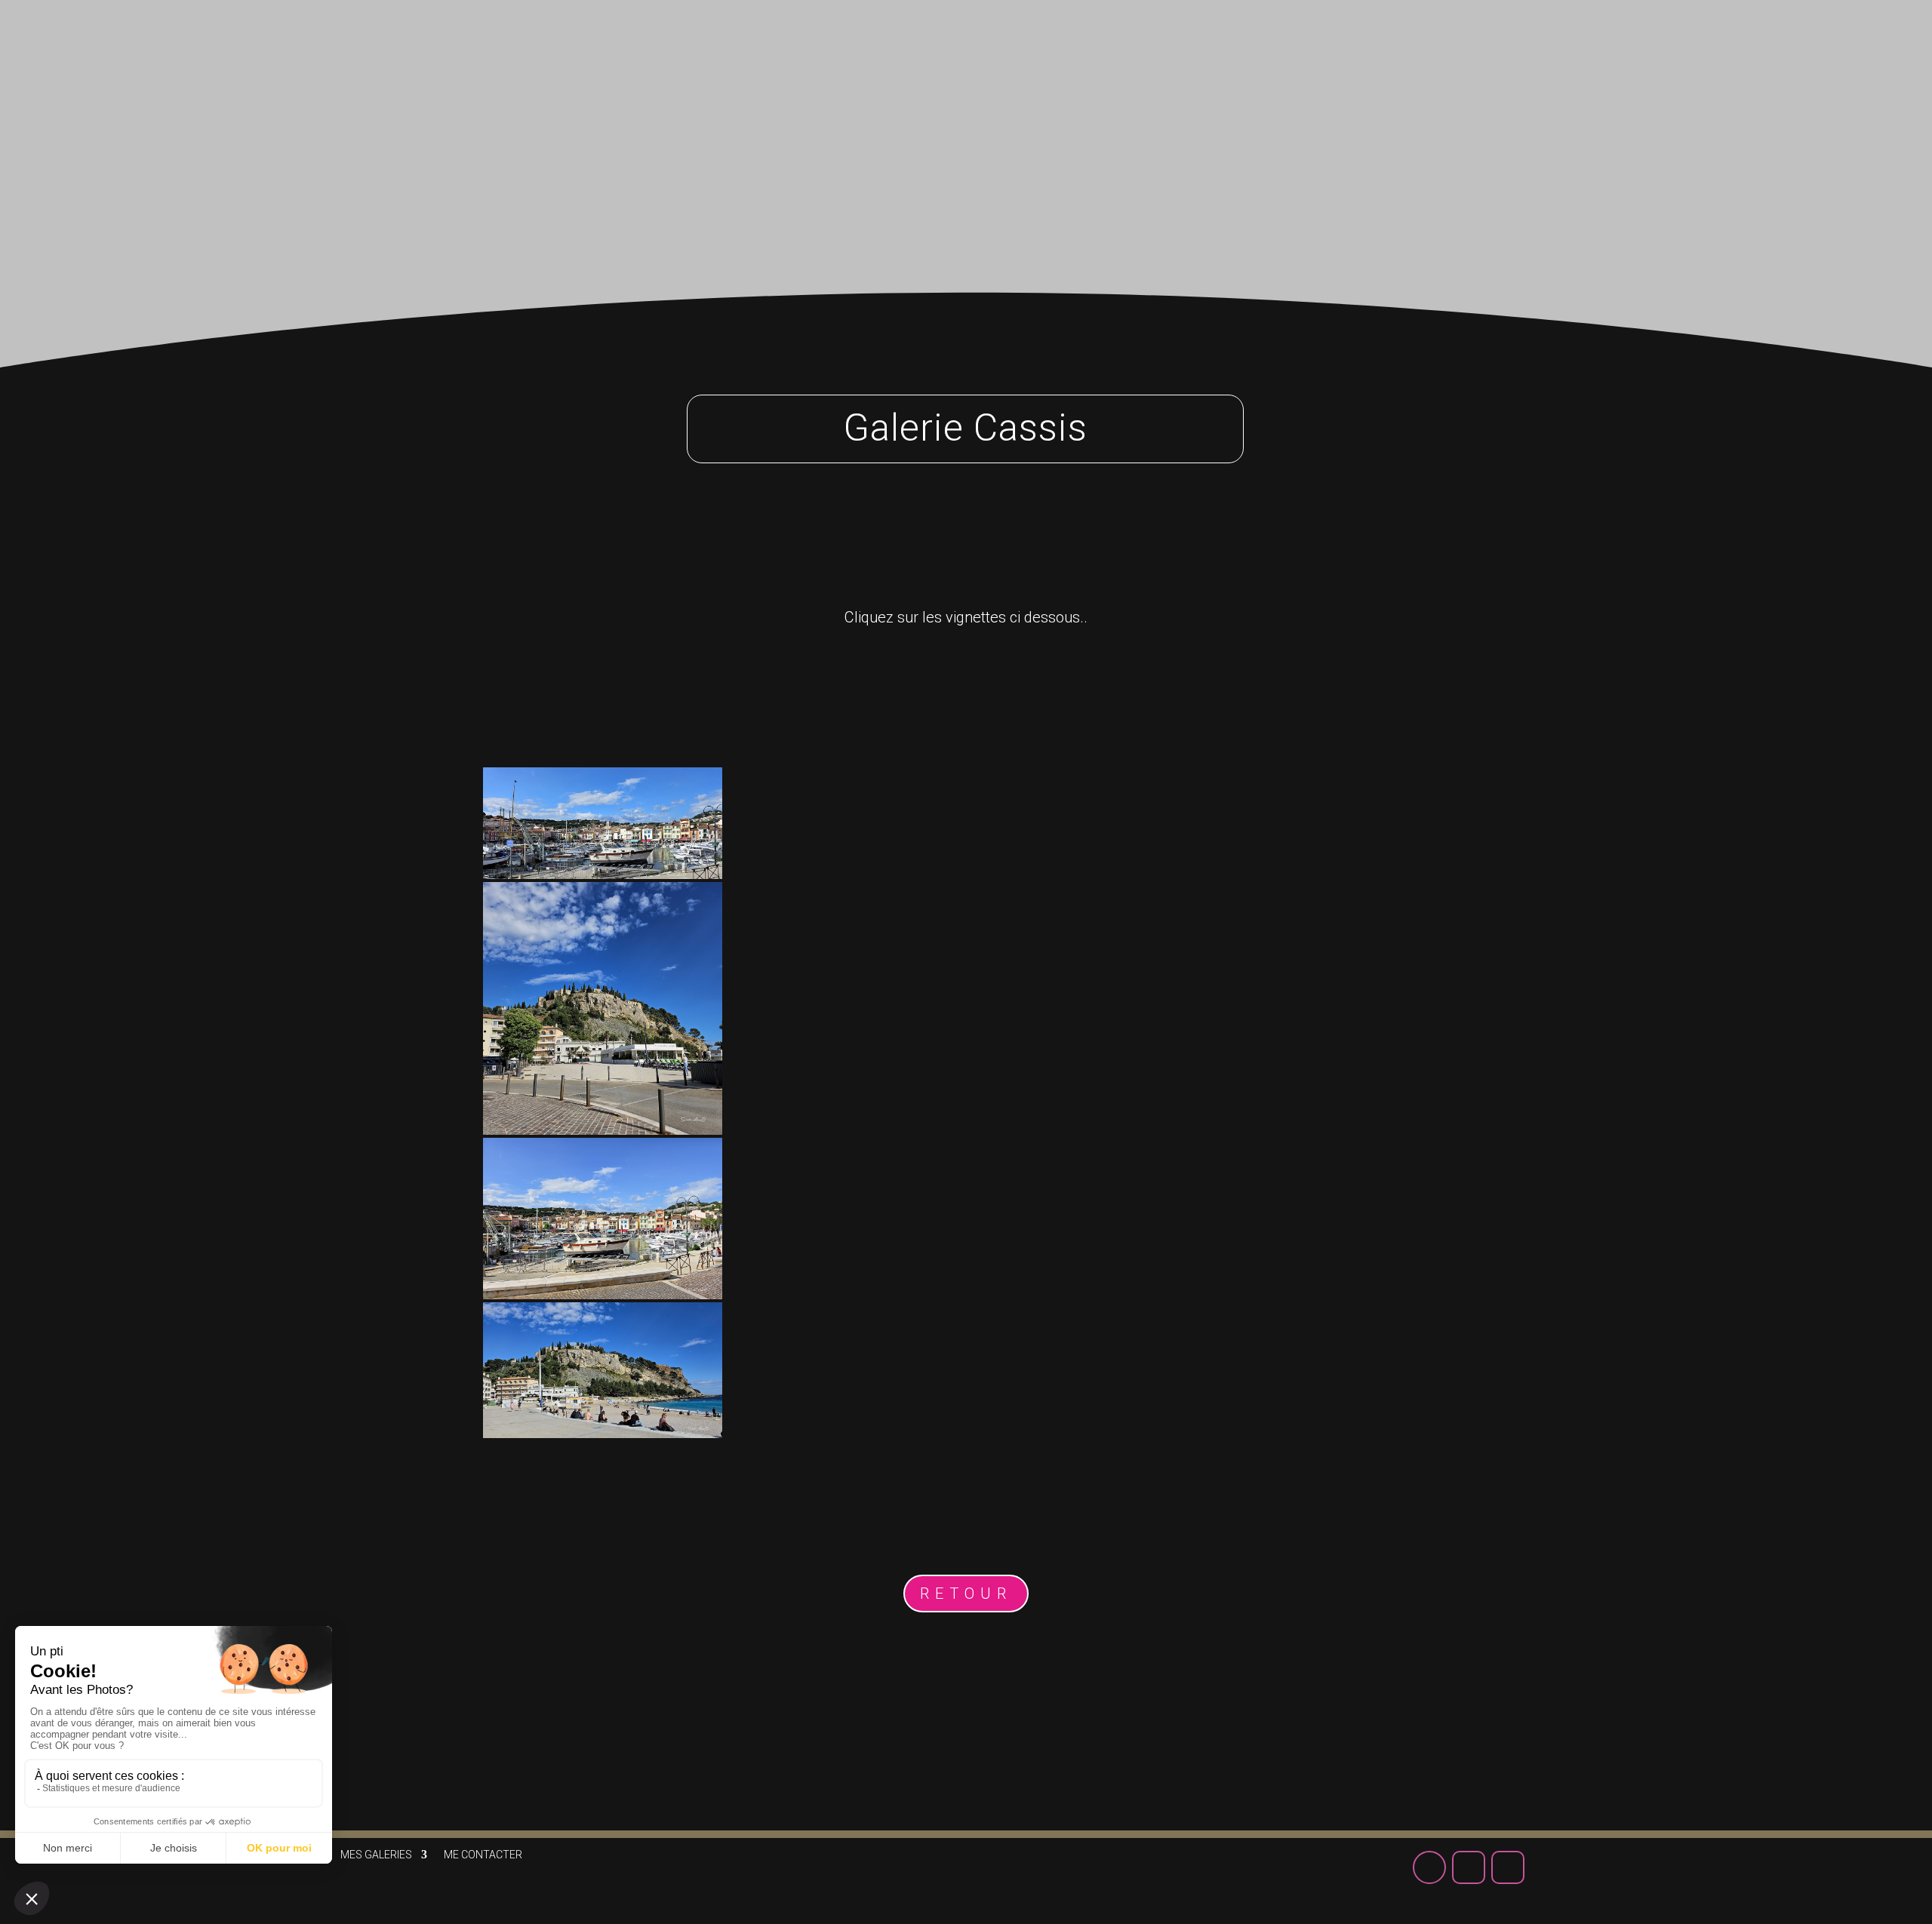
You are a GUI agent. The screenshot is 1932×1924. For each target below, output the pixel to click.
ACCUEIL (1048, 51)
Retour (966, 1594)
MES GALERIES (1145, 51)
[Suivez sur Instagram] (1641, 45)
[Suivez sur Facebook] (1562, 45)
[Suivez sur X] (1601, 45)
